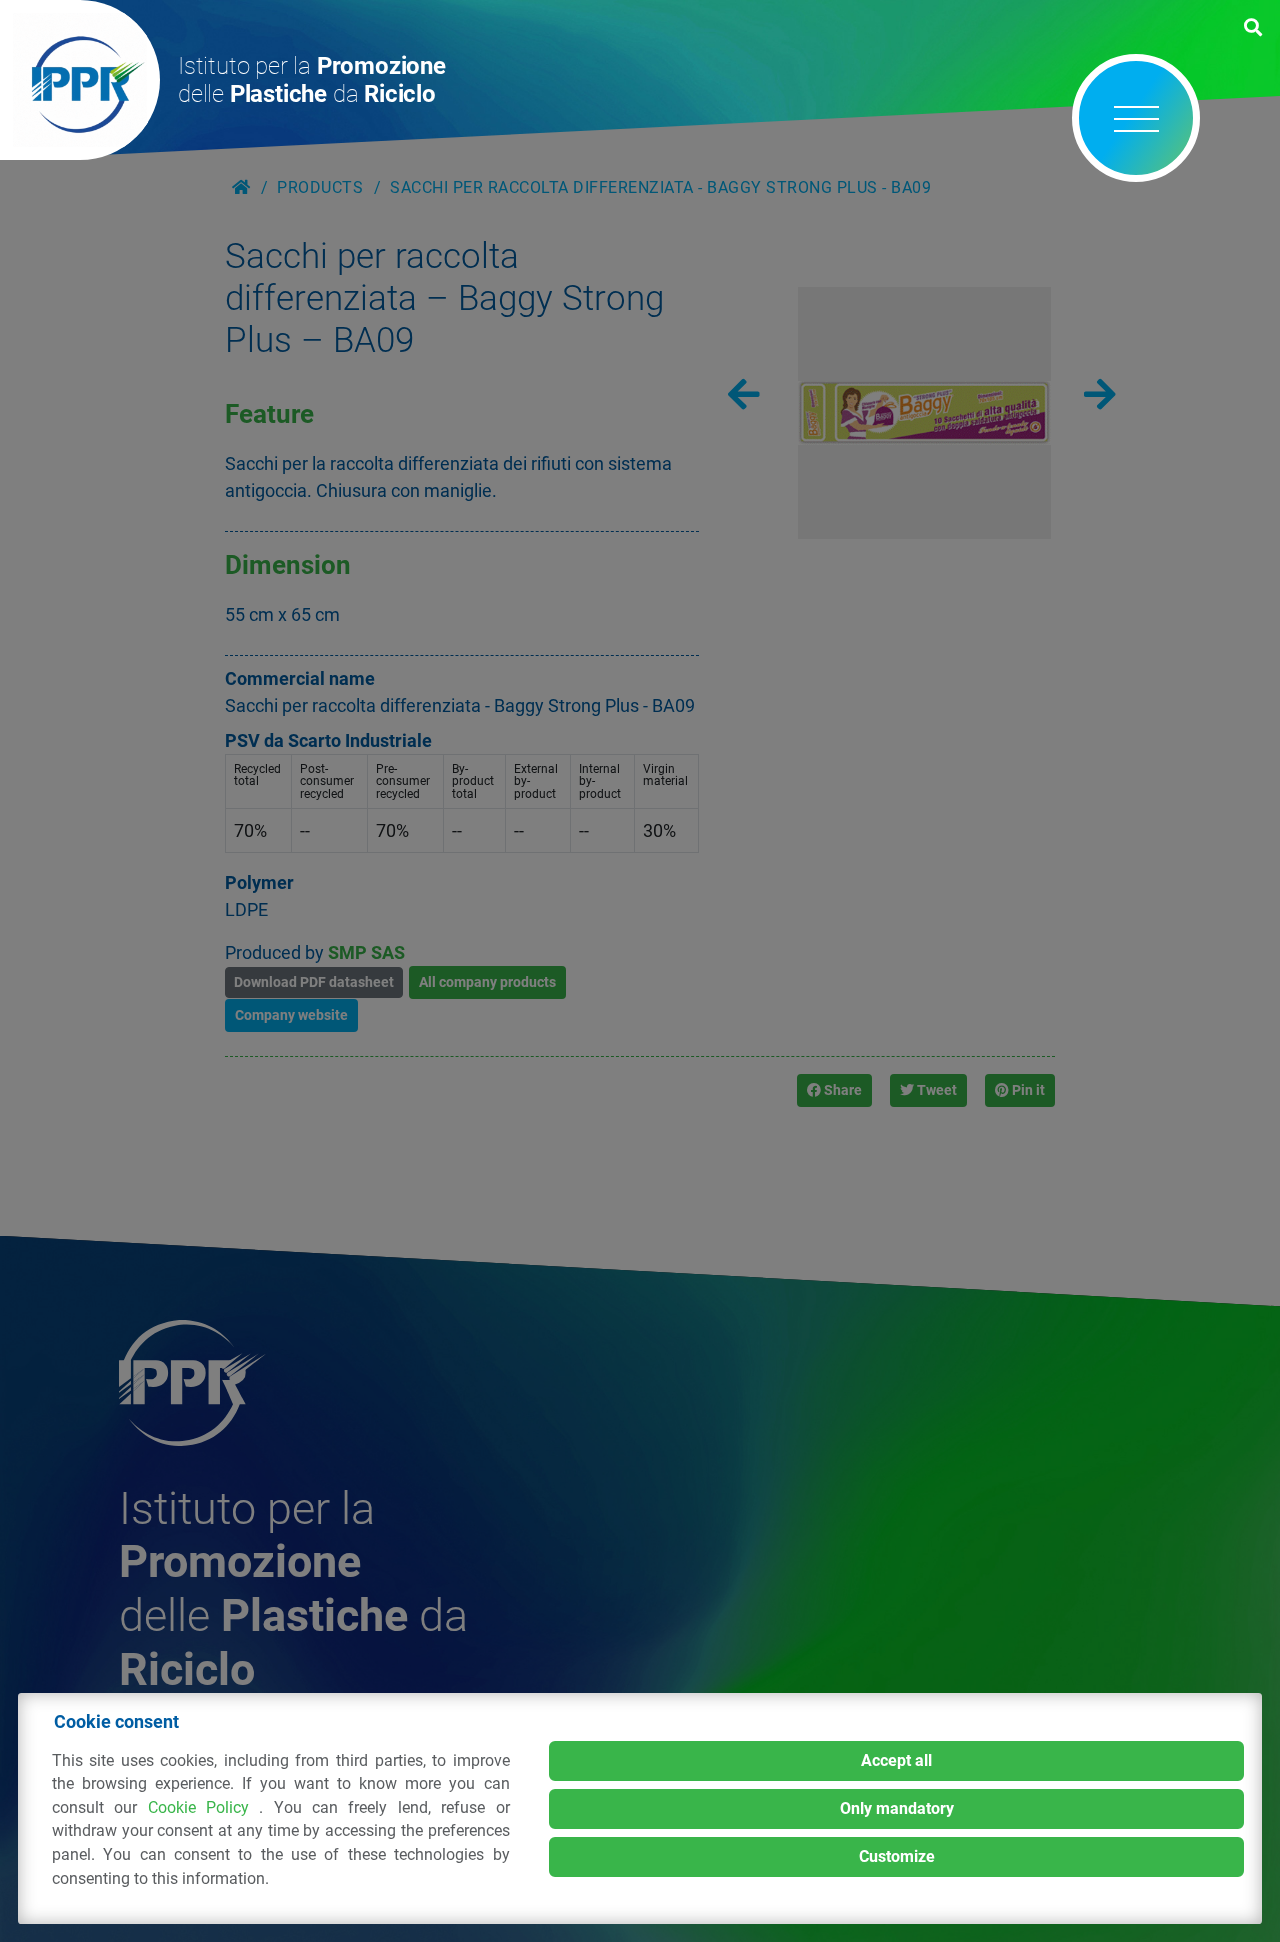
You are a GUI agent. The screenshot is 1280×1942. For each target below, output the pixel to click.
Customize (897, 1856)
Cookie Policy (204, 1807)
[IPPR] (80, 80)
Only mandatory (897, 1808)
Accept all (896, 1760)
